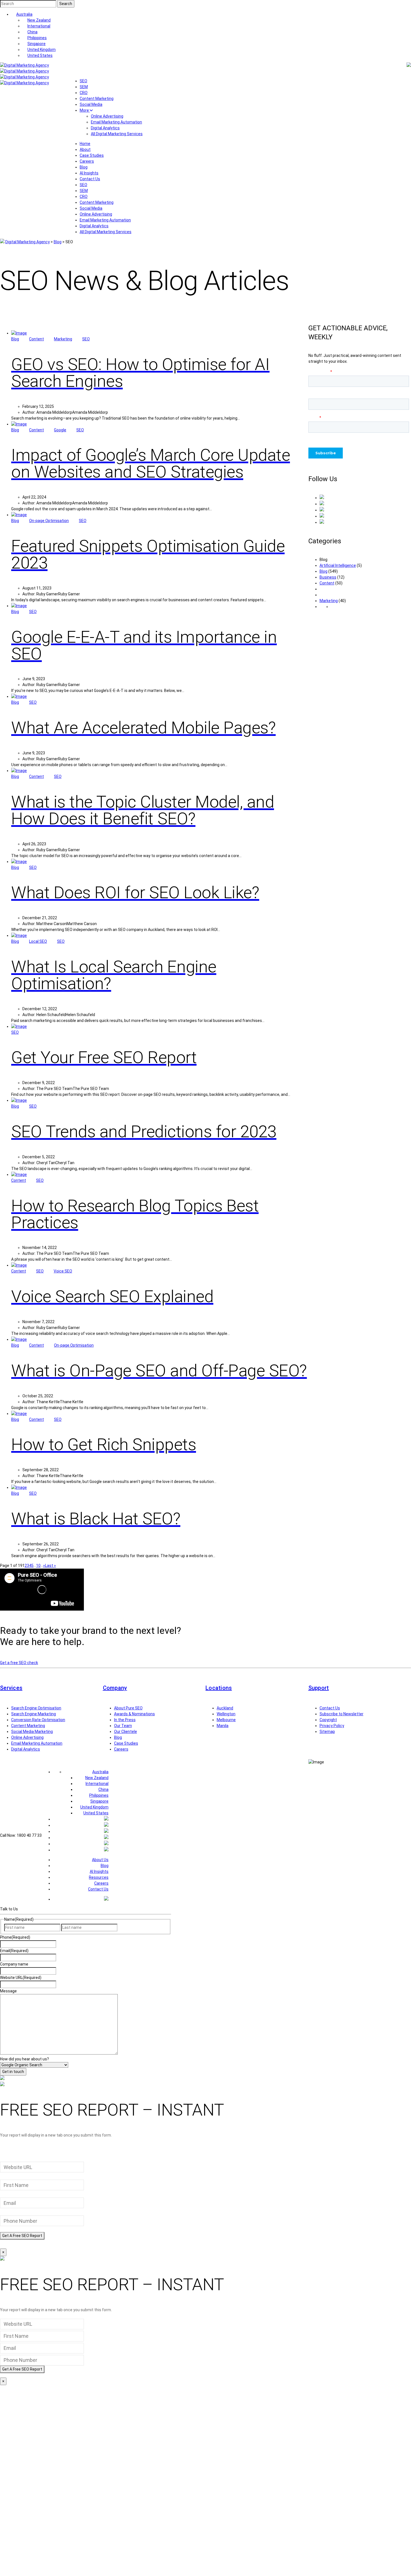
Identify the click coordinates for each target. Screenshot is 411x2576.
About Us (100, 1860)
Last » (50, 1566)
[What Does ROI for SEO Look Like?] (19, 862)
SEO (83, 81)
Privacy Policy (332, 1726)
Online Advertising (107, 116)
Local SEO (38, 941)
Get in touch (13, 2072)
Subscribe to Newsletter (342, 1714)
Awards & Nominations (134, 1714)
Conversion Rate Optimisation (38, 1720)
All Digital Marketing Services (117, 134)
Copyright (328, 1720)
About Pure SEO (128, 1708)
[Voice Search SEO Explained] (19, 1265)
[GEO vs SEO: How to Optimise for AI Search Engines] (19, 333)
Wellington (226, 1714)
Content (36, 339)
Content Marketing (97, 99)
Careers (87, 161)
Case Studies (92, 155)
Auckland (225, 1708)
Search (66, 4)
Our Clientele (126, 1732)
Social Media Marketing (32, 1732)
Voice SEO (63, 1271)
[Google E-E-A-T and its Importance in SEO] (19, 606)
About (85, 149)
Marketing (63, 339)
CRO (84, 93)
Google (60, 430)
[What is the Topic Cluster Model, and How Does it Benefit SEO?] (19, 771)
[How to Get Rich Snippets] (19, 1414)
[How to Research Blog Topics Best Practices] (19, 1174)
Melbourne (226, 1720)
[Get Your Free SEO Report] (19, 1026)
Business (328, 577)
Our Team (123, 1726)
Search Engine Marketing (34, 1714)
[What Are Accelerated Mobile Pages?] (19, 696)
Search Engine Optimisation (36, 1708)
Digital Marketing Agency (28, 242)
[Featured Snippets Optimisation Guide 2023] (19, 515)
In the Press (125, 1720)
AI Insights (89, 173)
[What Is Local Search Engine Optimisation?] (19, 935)
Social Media (91, 104)
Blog (84, 167)
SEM (84, 87)
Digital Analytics (105, 128)
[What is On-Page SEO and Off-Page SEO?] (19, 1339)
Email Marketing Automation (116, 122)
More (85, 110)
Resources (99, 1877)
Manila (223, 1726)
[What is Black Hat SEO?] (19, 1487)
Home (85, 144)
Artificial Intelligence (338, 565)
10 (38, 1566)
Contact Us (90, 179)
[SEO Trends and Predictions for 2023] (19, 1100)
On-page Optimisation (49, 521)
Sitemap (327, 1732)
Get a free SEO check (19, 1663)
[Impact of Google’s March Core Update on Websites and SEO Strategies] (19, 424)
